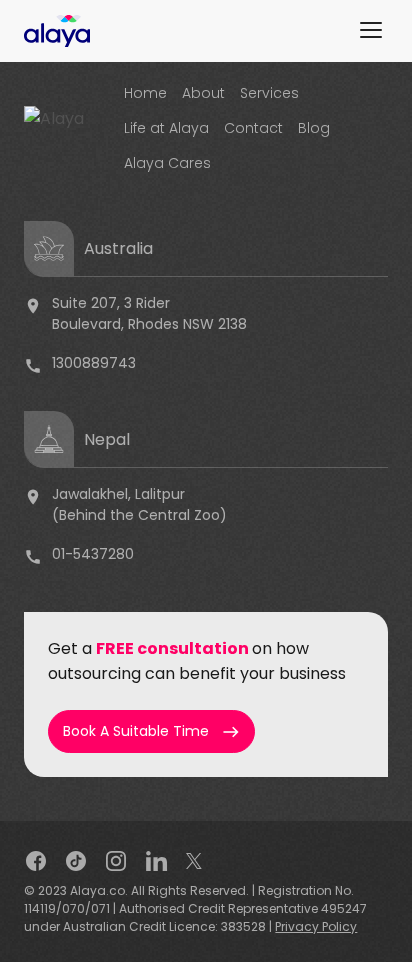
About (203, 93)
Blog (314, 128)
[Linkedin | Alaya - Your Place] (157, 859)
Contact (253, 128)
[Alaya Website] (57, 29)
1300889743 (80, 364)
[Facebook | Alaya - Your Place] (36, 859)
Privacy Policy (316, 926)
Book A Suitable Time (151, 731)
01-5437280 (79, 555)
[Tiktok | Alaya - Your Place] (76, 859)
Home (145, 93)
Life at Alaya (166, 128)
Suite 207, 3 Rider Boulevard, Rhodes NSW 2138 (135, 313)
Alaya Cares (167, 163)
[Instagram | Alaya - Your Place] (116, 859)
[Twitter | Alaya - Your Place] (194, 859)
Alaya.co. (99, 890)
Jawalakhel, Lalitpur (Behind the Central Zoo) (125, 504)
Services (269, 93)
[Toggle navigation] (371, 27)
